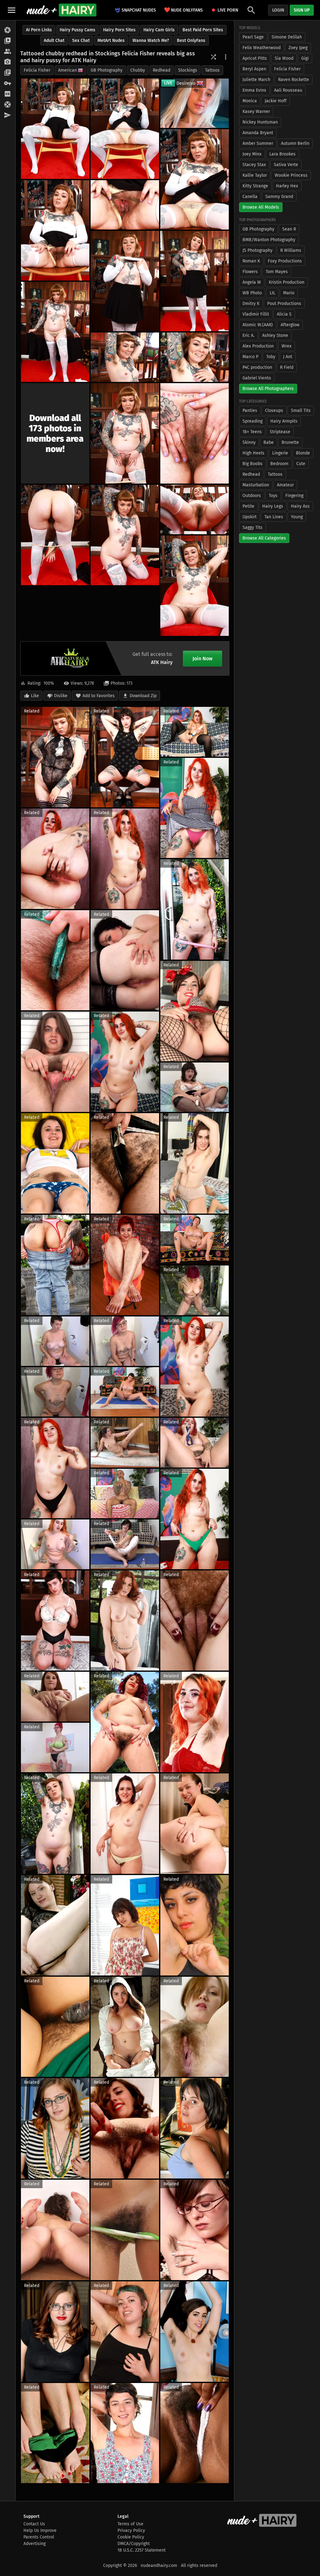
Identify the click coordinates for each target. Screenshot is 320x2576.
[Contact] (8, 115)
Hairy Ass (300, 506)
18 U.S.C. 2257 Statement (142, 2550)
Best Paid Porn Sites (203, 30)
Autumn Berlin (295, 143)
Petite (248, 506)
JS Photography (257, 250)
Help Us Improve (40, 2530)
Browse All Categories (264, 538)
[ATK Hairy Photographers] (8, 62)
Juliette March (256, 80)
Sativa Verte (286, 165)
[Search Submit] (251, 10)
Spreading (252, 421)
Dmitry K (251, 304)
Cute (301, 464)
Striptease (280, 432)
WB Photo (252, 293)
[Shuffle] (213, 57)
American (67, 70)
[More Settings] (226, 57)
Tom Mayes (277, 272)
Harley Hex (287, 186)
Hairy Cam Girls (159, 30)
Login (278, 10)
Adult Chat (54, 41)
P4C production (257, 367)
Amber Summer (258, 143)
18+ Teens (252, 432)
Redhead (162, 70)
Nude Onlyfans (183, 10)
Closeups (274, 411)
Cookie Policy (131, 2537)
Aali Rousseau (288, 90)
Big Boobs (252, 464)
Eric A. (248, 335)
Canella (250, 197)
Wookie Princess (291, 175)
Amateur (285, 485)
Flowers (250, 272)
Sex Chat (81, 41)
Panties (250, 411)
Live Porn (228, 10)
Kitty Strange (255, 186)
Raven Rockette (294, 80)
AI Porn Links (39, 30)
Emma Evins (254, 90)
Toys (273, 496)
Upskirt (250, 517)
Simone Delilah (287, 37)
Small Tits (301, 411)
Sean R (289, 229)
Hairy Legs (273, 506)
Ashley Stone (275, 335)
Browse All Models (261, 207)
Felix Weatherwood (262, 48)
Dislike (61, 696)
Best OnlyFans (191, 41)
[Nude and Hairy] (61, 10)
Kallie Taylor (255, 175)
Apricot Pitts (255, 58)
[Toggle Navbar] (12, 10)
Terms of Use (130, 2524)
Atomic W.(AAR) (258, 325)
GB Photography (107, 70)
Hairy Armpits (284, 421)
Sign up (302, 10)
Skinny (249, 442)
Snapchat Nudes (139, 10)
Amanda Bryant (258, 133)
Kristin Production (287, 282)
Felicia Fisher (37, 70)
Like (35, 696)
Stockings (188, 70)
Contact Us (34, 2524)
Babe (269, 442)
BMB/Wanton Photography (269, 240)
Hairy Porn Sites (119, 30)
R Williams (291, 250)
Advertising (35, 2544)
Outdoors (252, 496)
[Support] (8, 105)
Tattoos (212, 70)
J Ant (288, 357)
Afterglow (290, 325)
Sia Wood (284, 58)
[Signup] (8, 94)
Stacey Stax (254, 165)
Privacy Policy (131, 2530)
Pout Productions (284, 304)
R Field (287, 367)
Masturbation (256, 485)
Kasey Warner (256, 112)
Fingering (294, 496)
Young (297, 517)
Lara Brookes (282, 154)
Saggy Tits (252, 527)
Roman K (251, 261)
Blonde (303, 453)
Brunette (290, 442)
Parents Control (39, 2537)
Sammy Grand (279, 197)
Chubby (138, 70)
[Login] (8, 84)
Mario (289, 293)
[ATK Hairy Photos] (8, 30)
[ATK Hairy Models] (8, 52)
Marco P (250, 357)
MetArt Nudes (111, 41)
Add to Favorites (99, 696)
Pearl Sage (253, 37)
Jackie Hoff (276, 101)
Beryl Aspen (254, 69)
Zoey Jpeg (298, 48)
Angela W (252, 282)
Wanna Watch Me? (151, 41)
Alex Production (258, 346)
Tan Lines (274, 517)
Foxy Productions (285, 261)
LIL (272, 293)
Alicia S (284, 314)
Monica (250, 101)
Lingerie (280, 453)
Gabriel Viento (257, 378)
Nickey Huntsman (260, 122)
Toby (271, 357)
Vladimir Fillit (256, 314)
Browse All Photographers (268, 389)
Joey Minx (252, 154)
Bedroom (279, 464)
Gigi (305, 58)
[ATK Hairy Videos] (8, 41)
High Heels (253, 453)
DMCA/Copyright (134, 2544)
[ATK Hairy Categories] (8, 73)
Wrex (287, 346)
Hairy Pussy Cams (77, 30)
